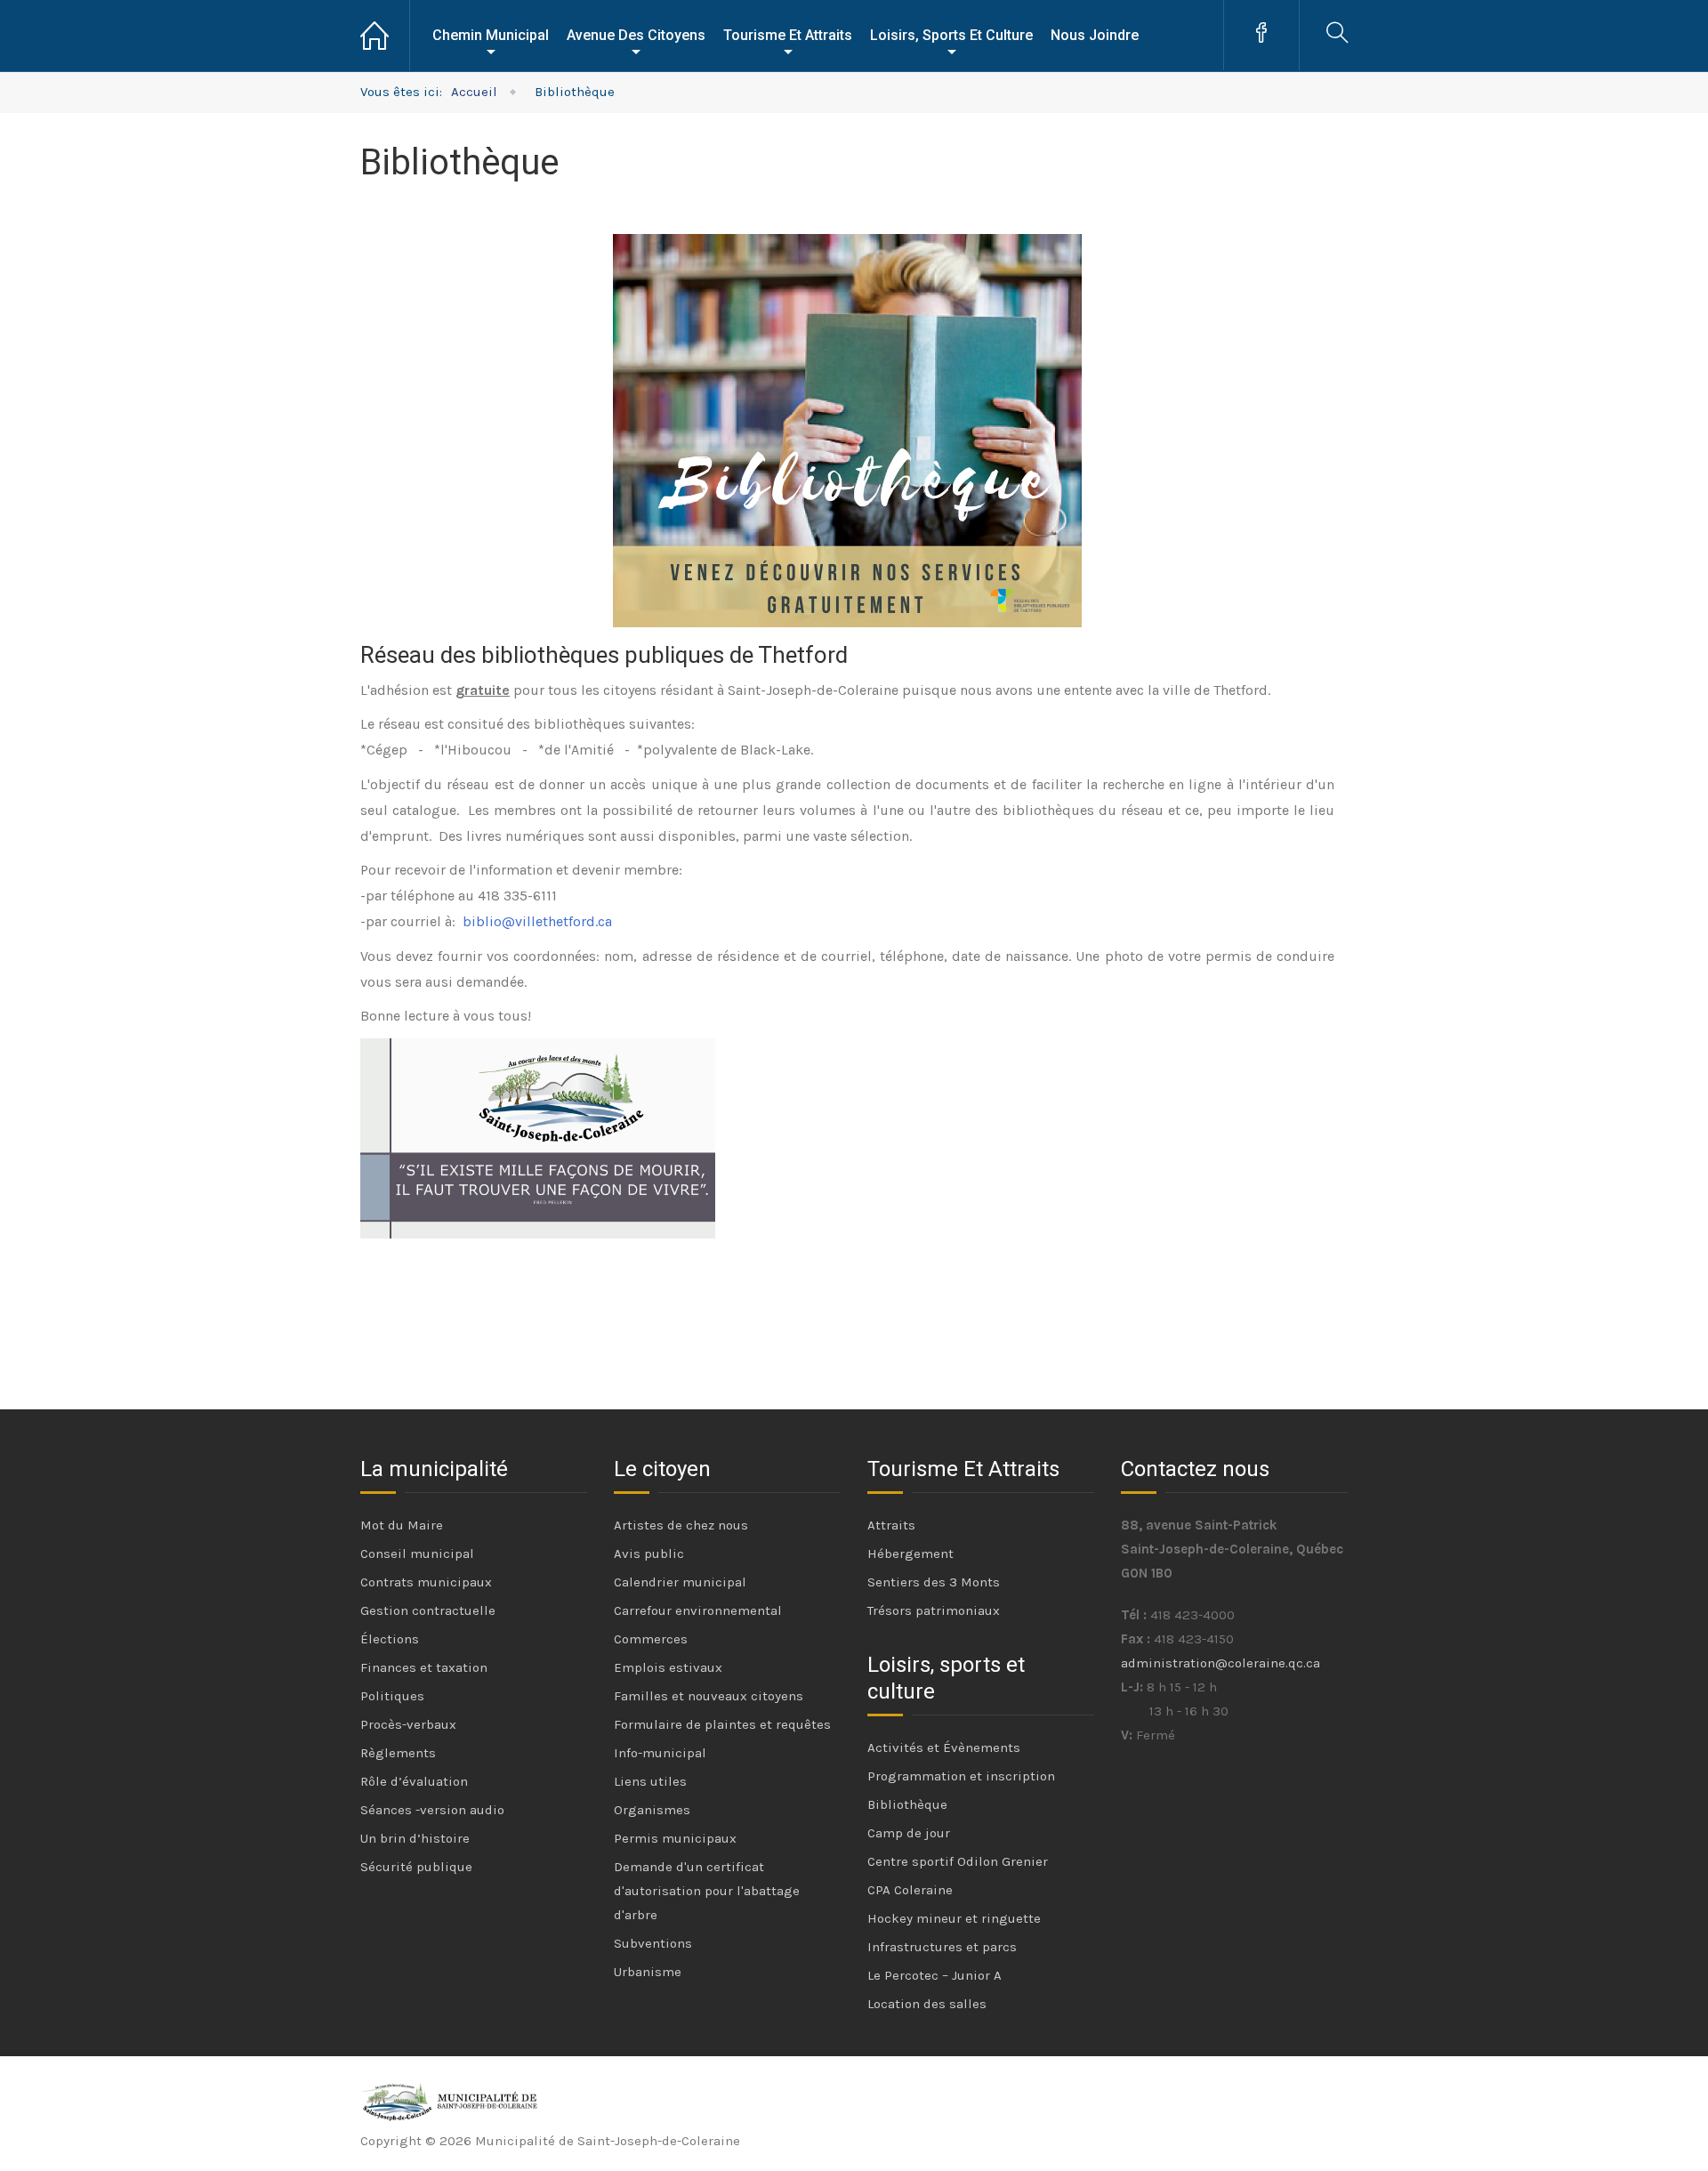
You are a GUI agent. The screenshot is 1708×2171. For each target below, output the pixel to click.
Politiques (392, 1696)
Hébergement (910, 1554)
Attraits (891, 1525)
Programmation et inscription (961, 1776)
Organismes (652, 1810)
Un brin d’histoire (415, 1838)
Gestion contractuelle (428, 1610)
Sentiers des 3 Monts (934, 1582)
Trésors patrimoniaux (934, 1610)
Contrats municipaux (426, 1582)
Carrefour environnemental (698, 1610)
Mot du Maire (402, 1525)
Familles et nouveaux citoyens (709, 1696)
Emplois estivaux (668, 1667)
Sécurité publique (416, 1867)
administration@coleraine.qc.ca (1221, 1663)
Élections (390, 1639)
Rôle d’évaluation (414, 1781)
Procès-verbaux (408, 1724)
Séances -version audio (432, 1810)
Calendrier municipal (680, 1582)
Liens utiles (650, 1781)
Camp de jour (909, 1833)
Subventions (653, 1943)
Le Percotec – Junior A (935, 1975)
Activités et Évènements (944, 1747)
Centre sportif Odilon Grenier (958, 1861)
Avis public (649, 1554)
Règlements (398, 1753)
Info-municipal (660, 1753)
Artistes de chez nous (681, 1525)
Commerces (651, 1639)
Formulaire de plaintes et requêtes (722, 1724)
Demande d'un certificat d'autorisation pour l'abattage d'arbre (707, 1891)
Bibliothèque (907, 1804)
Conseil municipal (417, 1554)
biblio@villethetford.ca (537, 921)
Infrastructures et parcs (942, 1947)
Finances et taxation (424, 1667)
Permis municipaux (675, 1838)
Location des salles (927, 2004)
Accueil (385, 36)
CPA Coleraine (910, 1890)
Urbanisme (648, 1972)
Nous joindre (1095, 35)
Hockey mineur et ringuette (954, 1918)
